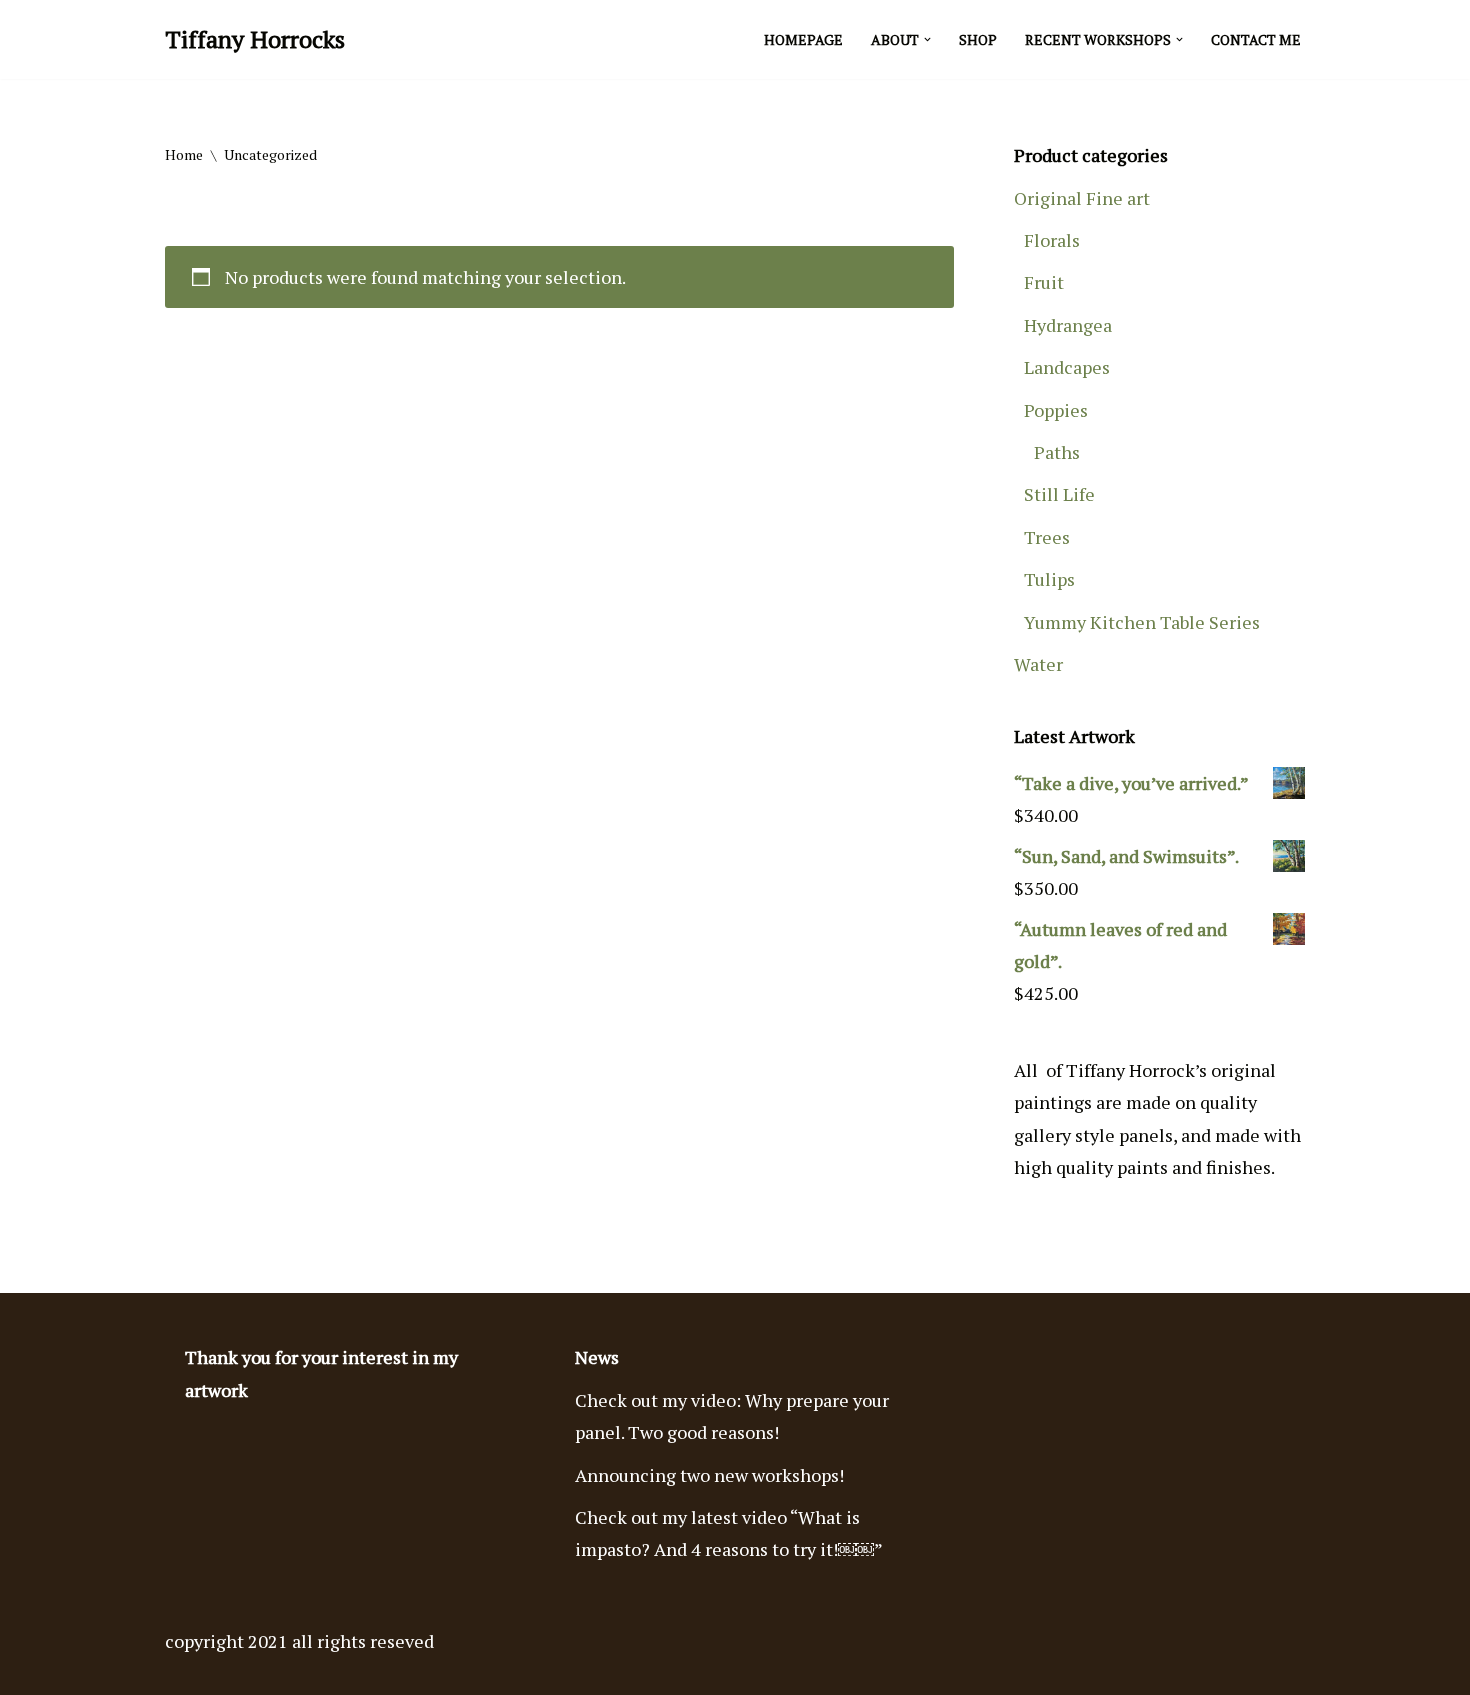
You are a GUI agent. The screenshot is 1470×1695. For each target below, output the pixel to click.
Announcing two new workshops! (709, 1475)
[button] (927, 39)
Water (1038, 664)
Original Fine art (1082, 198)
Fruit (1044, 282)
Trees (1047, 537)
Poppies (1056, 410)
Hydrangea (1068, 325)
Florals (1052, 240)
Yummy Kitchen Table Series (1142, 622)
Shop (978, 39)
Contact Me (1256, 39)
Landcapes (1067, 367)
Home (184, 154)
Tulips (1049, 579)
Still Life (1059, 494)
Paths (1057, 452)
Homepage (803, 39)
